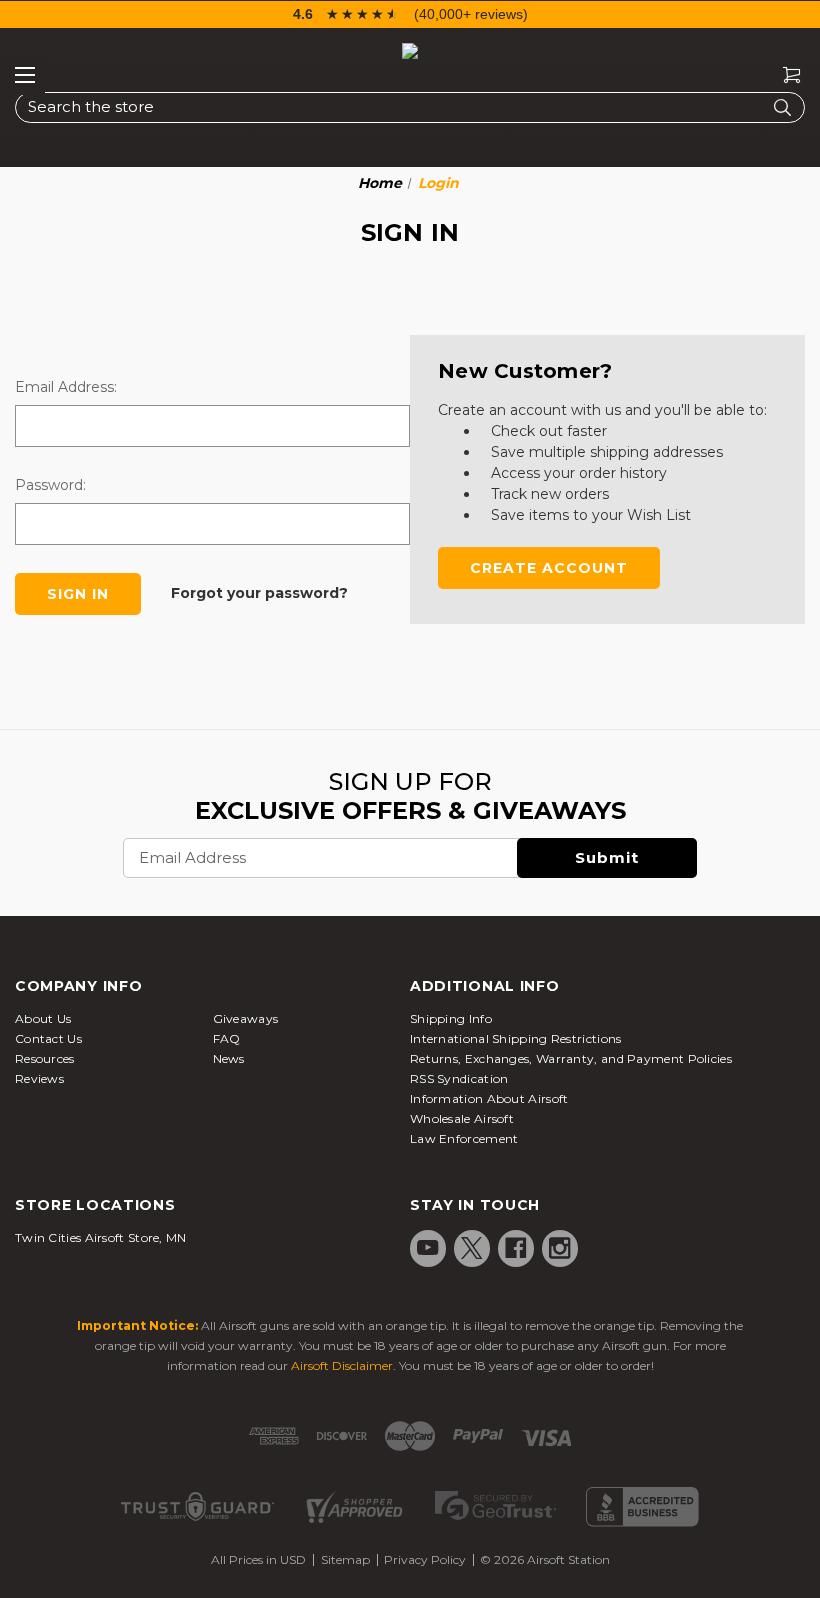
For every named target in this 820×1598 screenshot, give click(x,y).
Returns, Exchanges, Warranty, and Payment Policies (571, 1058)
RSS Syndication (459, 1078)
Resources (45, 1058)
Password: (50, 485)
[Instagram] (560, 1248)
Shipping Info (451, 1018)
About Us (43, 1018)
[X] (472, 1248)
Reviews (39, 1078)
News (229, 1058)
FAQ (227, 1038)
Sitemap (345, 1559)
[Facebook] (516, 1248)
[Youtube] (428, 1248)
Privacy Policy (425, 1559)
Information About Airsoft (489, 1098)
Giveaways (246, 1018)
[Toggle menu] (25, 75)
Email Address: (66, 387)
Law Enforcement (464, 1138)
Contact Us (48, 1038)
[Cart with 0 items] (784, 75)
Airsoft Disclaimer (342, 1365)
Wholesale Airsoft (462, 1118)
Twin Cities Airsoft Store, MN (101, 1237)
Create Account (549, 568)
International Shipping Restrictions (516, 1038)
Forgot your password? (259, 593)
